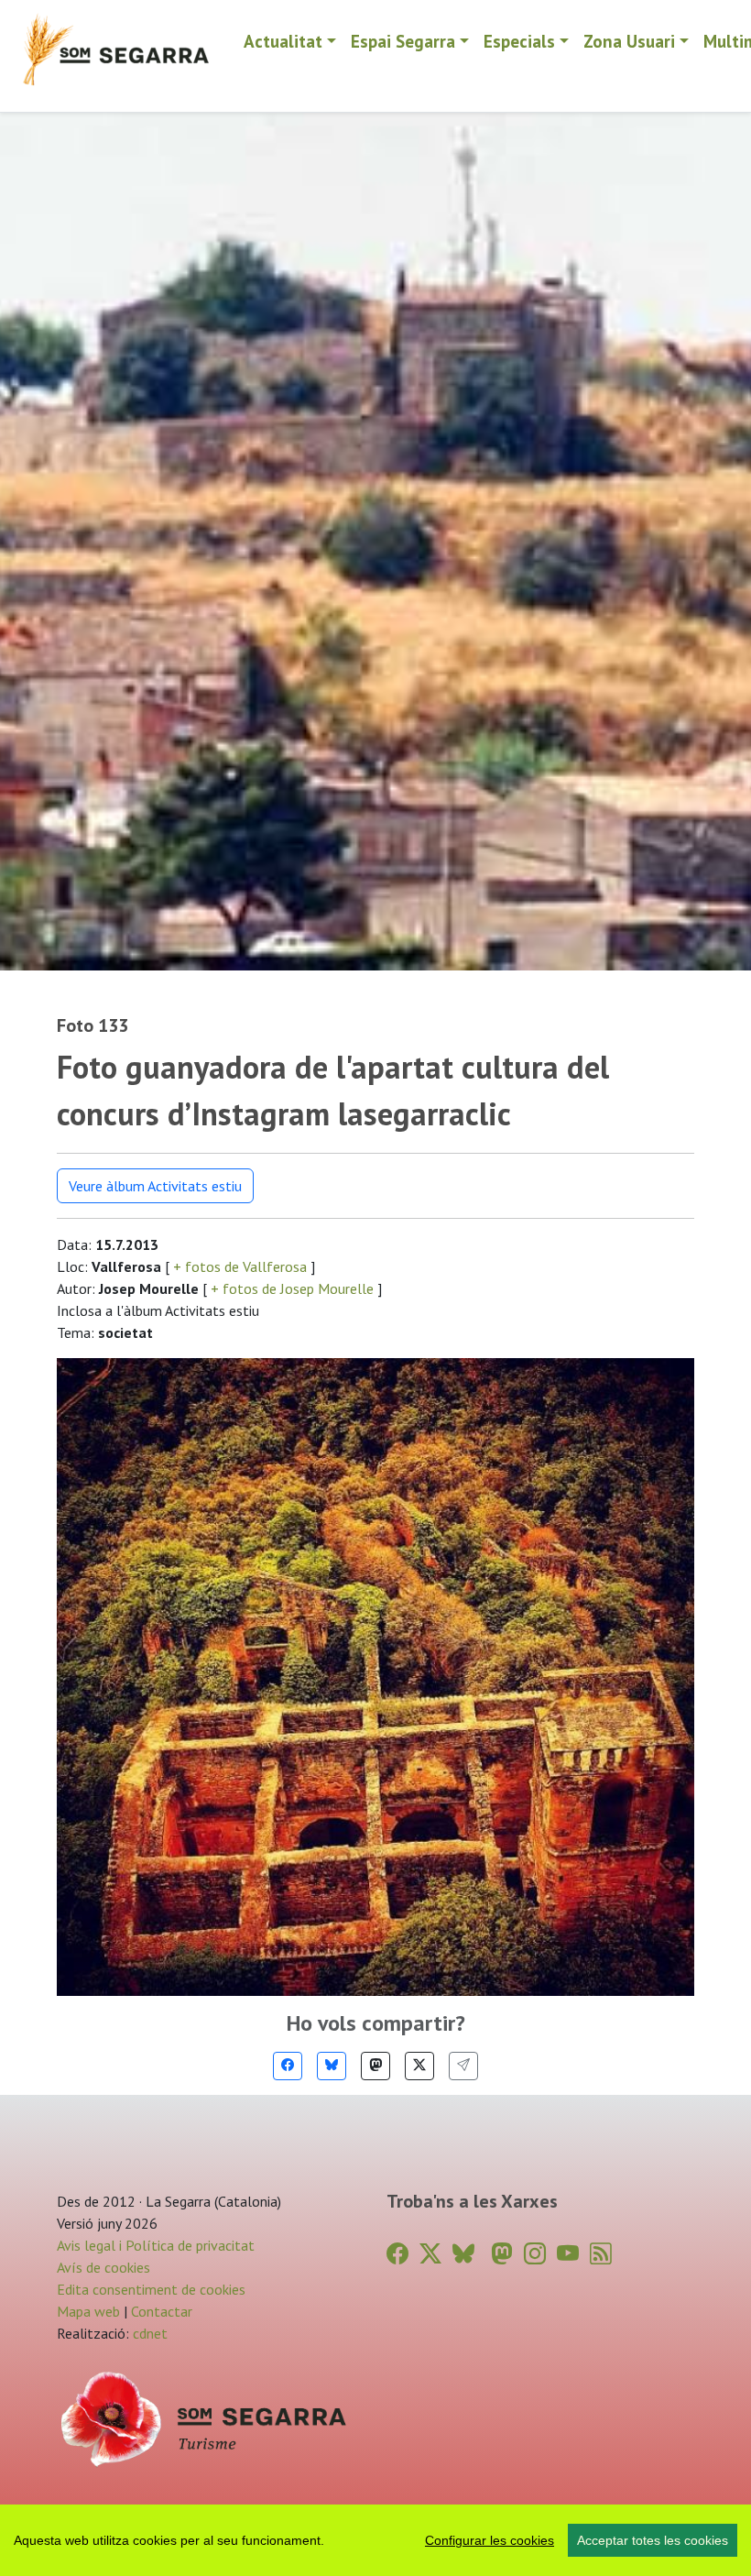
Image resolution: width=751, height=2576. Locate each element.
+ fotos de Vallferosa (240, 1266)
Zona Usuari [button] (629, 41)
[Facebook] (288, 2066)
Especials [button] (519, 41)
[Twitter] (419, 2066)
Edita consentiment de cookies (151, 2289)
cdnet (148, 2333)
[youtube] (568, 2254)
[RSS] (601, 2254)
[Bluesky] (332, 2066)
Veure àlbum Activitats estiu (155, 1186)
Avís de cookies (103, 2267)
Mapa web (88, 2311)
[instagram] (535, 2254)
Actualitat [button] (283, 41)
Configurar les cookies (490, 2540)
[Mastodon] (375, 2066)
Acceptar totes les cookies (653, 2540)
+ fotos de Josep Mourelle (292, 1288)
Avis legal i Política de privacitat (156, 2245)
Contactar (162, 2311)
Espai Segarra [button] (403, 41)
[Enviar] (463, 2066)
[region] (375, 2540)
